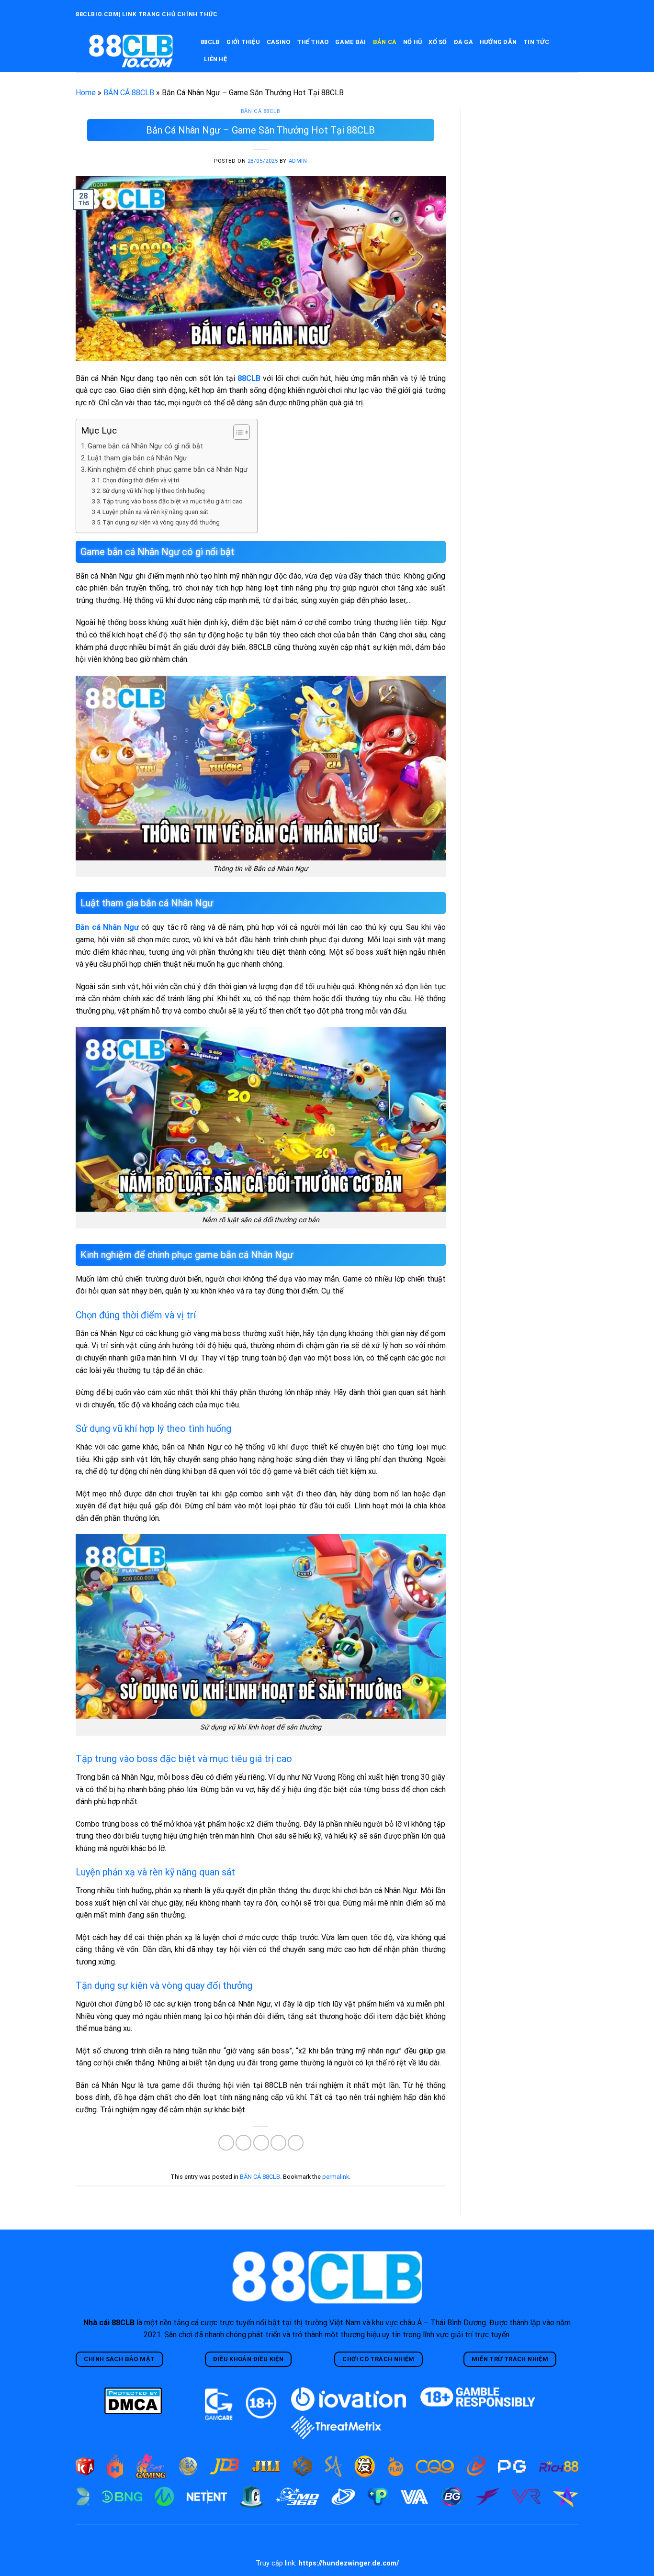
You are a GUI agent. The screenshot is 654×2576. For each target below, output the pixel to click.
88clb (210, 42)
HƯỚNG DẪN (498, 42)
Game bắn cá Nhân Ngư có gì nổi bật (145, 446)
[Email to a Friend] (261, 2143)
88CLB (249, 378)
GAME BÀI (350, 42)
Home (86, 93)
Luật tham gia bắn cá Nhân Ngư (137, 458)
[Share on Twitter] (243, 2143)
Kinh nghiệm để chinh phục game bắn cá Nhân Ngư (168, 470)
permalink (336, 2177)
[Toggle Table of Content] (237, 432)
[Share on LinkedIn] (296, 2143)
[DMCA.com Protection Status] (133, 2400)
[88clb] (131, 51)
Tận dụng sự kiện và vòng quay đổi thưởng (161, 522)
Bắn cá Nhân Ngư (107, 927)
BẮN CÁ (385, 42)
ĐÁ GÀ (463, 42)
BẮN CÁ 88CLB (129, 93)
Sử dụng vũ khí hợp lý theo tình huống (154, 491)
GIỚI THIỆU (243, 42)
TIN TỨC (536, 42)
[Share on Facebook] (226, 2143)
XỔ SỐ (438, 42)
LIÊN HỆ (215, 59)
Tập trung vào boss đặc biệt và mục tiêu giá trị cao (173, 501)
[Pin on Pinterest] (278, 2143)
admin (298, 161)
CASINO (279, 42)
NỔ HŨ (412, 42)
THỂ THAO (313, 42)
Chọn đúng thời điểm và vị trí (141, 480)
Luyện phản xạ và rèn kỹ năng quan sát (155, 512)
